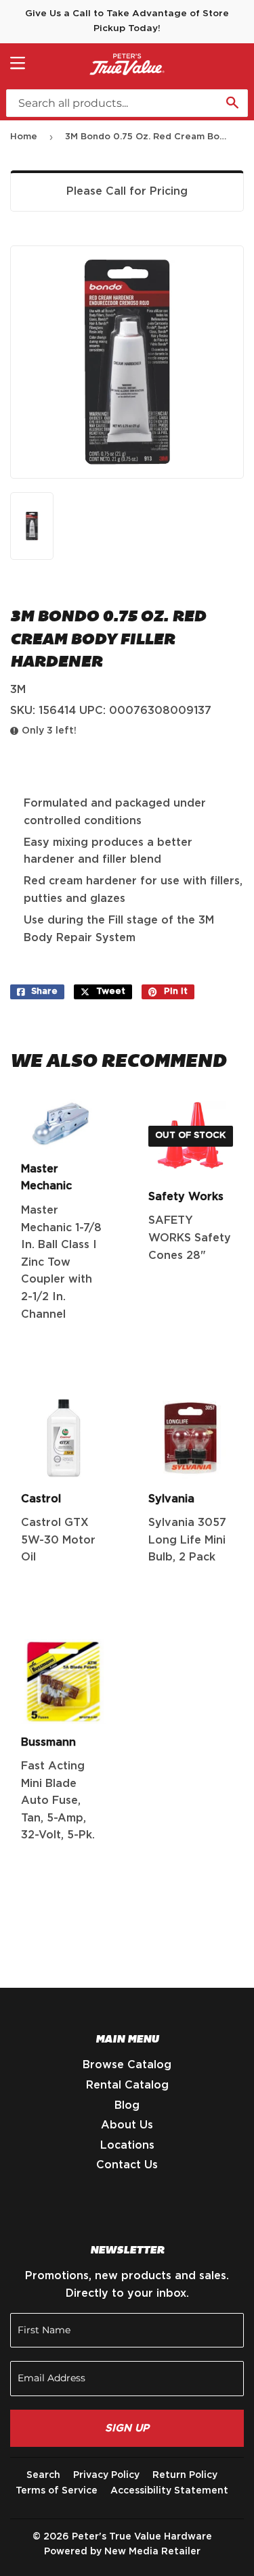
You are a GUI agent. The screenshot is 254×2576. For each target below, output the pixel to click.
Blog (127, 2105)
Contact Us (127, 2165)
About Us (127, 2125)
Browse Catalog (127, 2065)
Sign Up (127, 2428)
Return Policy (185, 2475)
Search (43, 2475)
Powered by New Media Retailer (122, 2552)
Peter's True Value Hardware (142, 2537)
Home (24, 137)
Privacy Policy (106, 2475)
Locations (127, 2145)
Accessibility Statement (169, 2491)
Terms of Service (57, 2491)
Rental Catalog (127, 2085)
